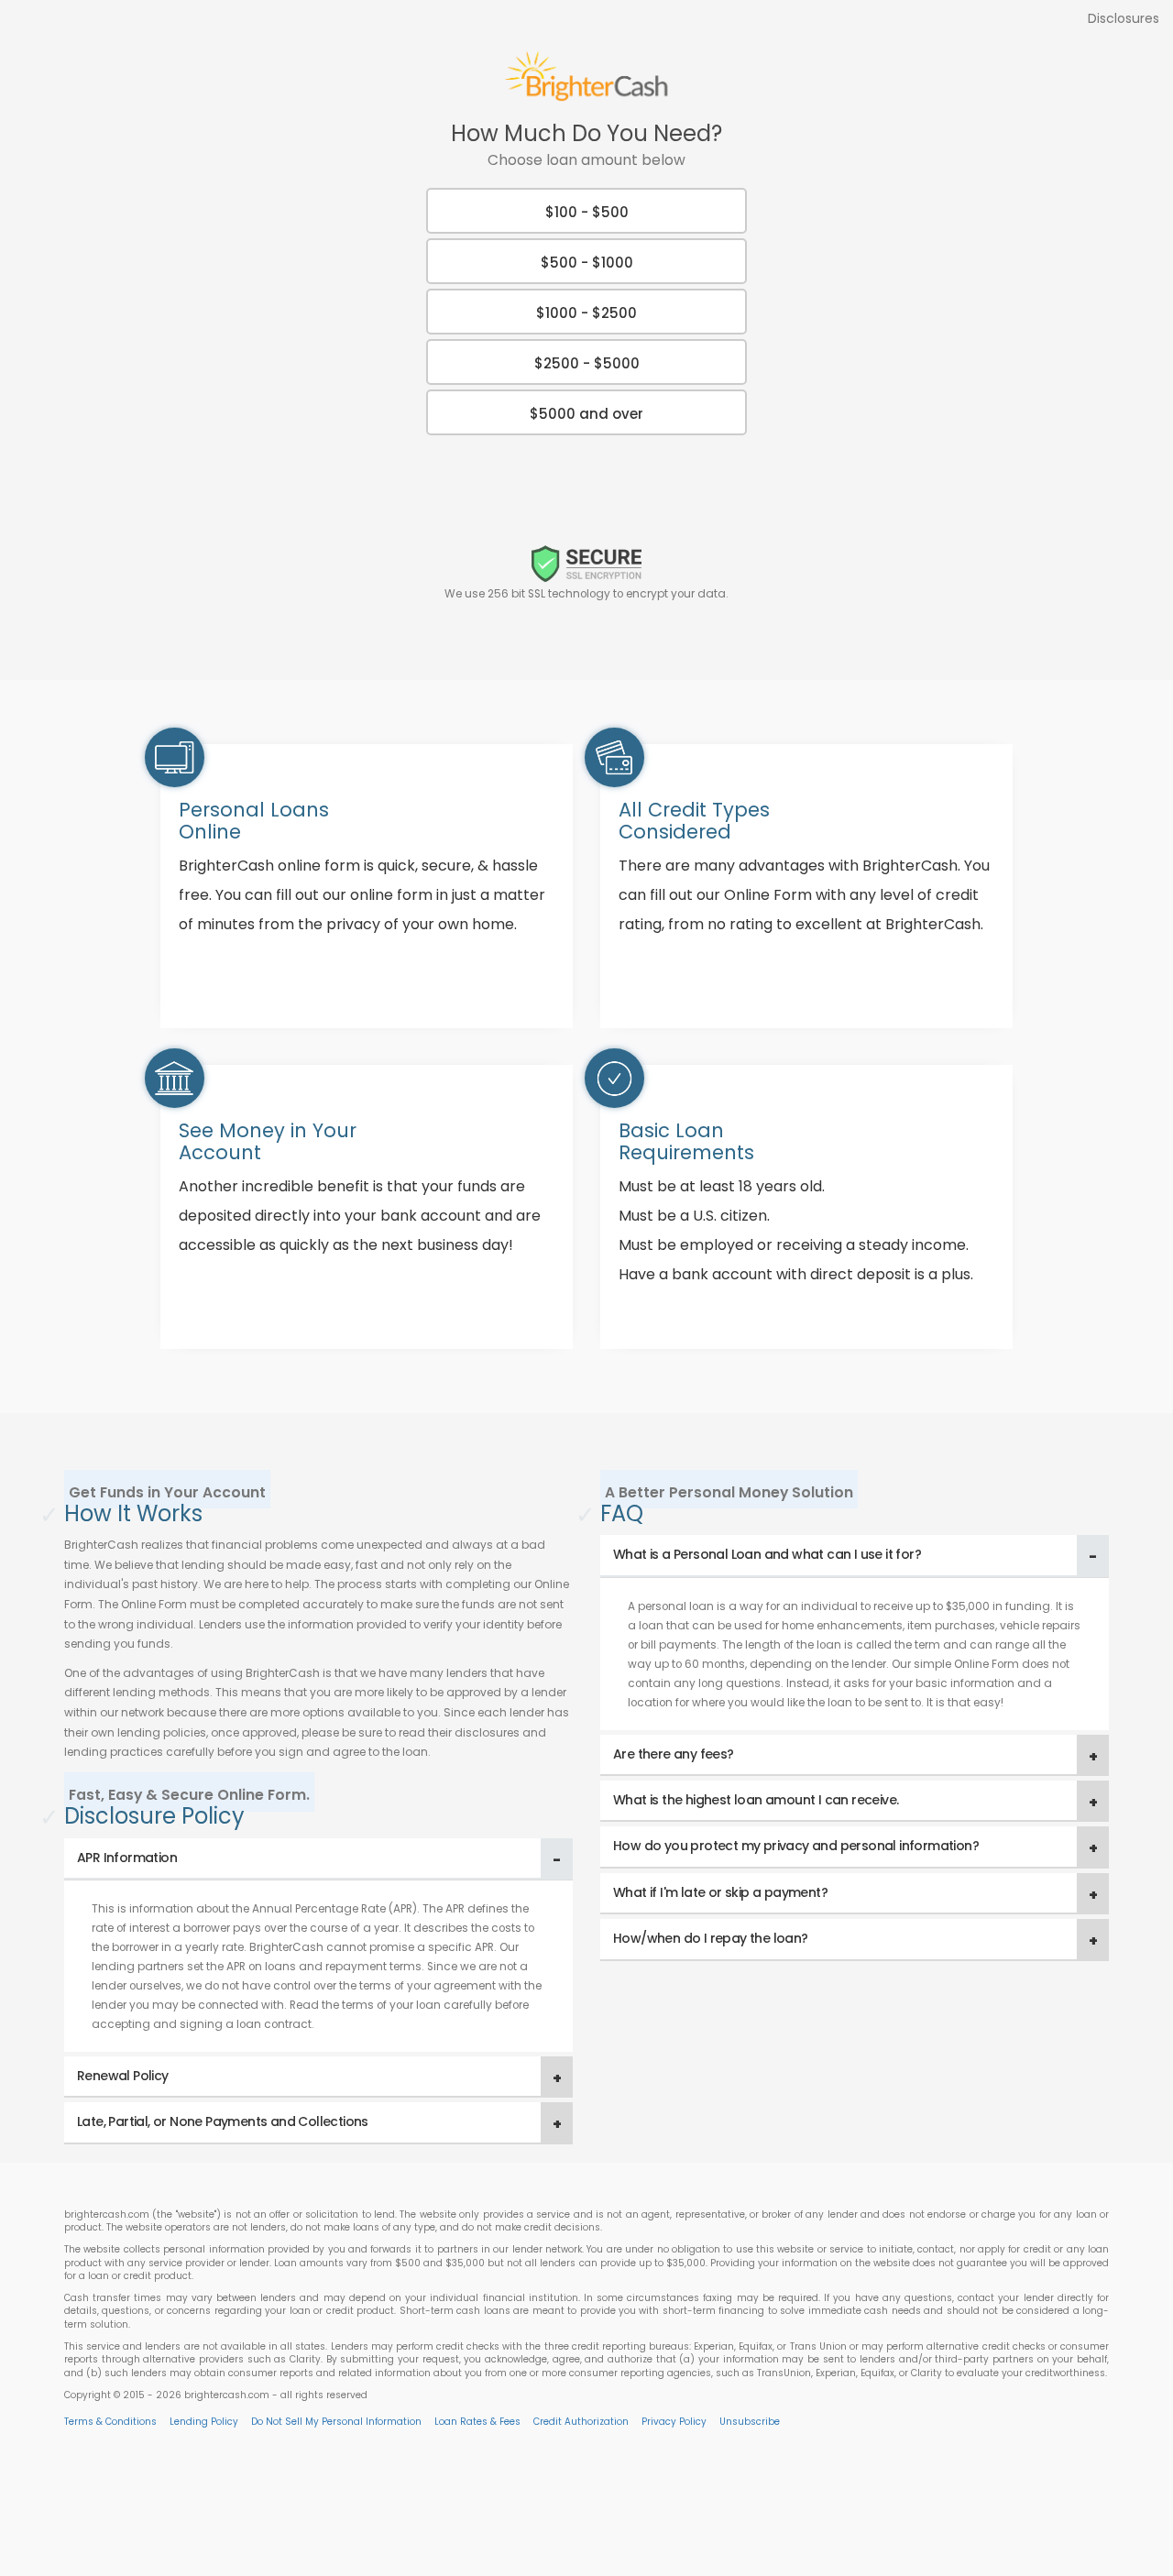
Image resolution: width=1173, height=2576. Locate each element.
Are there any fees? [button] (674, 1754)
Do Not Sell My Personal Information (336, 2422)
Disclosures (1124, 18)
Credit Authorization (581, 2422)
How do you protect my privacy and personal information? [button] (796, 1846)
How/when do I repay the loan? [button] (711, 1938)
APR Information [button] (127, 1858)
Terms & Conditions (110, 2422)
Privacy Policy (674, 2422)
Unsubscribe (750, 2422)
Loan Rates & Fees (477, 2422)
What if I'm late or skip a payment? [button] (720, 1892)
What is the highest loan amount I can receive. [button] (756, 1800)
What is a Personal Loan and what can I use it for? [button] (767, 1554)
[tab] (318, 1859)
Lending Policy (204, 2422)
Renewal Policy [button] (123, 2076)
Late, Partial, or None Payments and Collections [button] (223, 2121)
